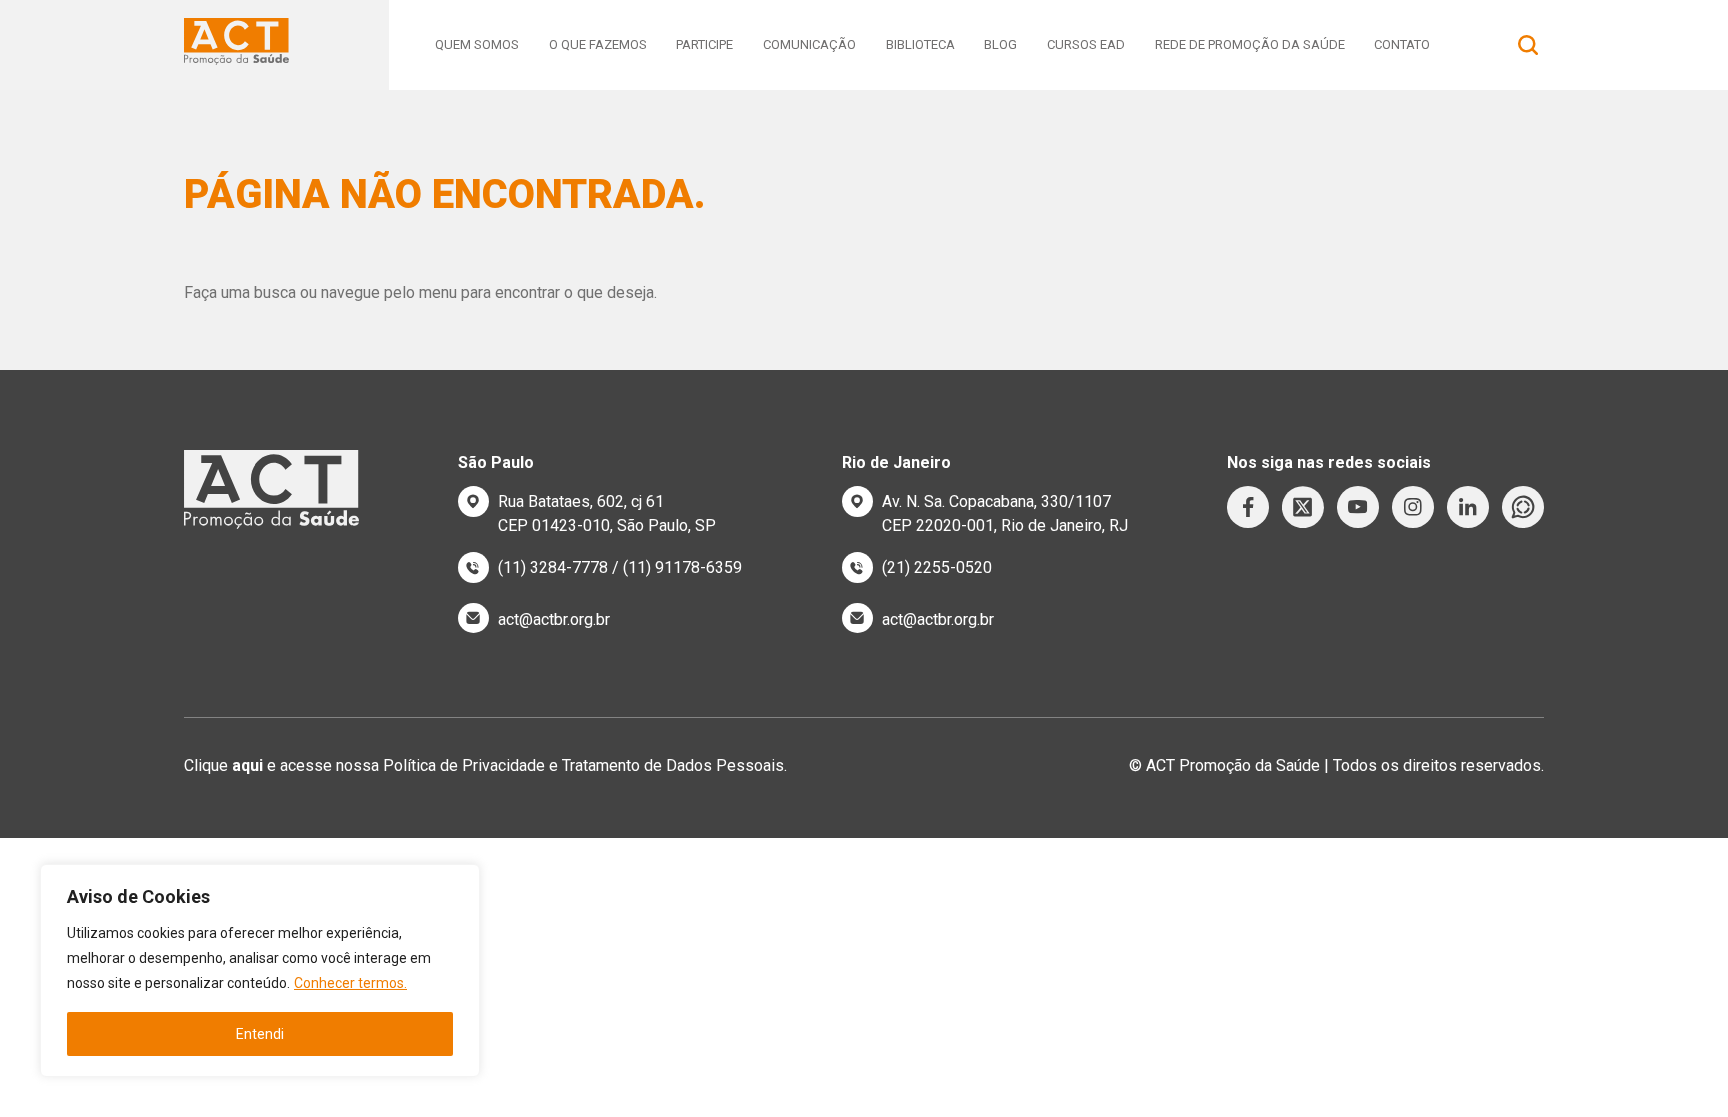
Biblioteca (920, 44)
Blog (1000, 44)
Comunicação (809, 44)
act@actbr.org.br (554, 619)
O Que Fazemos (598, 44)
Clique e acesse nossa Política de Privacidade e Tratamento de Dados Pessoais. (485, 765)
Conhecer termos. (350, 983)
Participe (704, 44)
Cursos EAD (1086, 44)
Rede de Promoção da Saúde (1250, 44)
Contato (1402, 44)
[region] (260, 970)
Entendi (260, 1034)
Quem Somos (477, 44)
